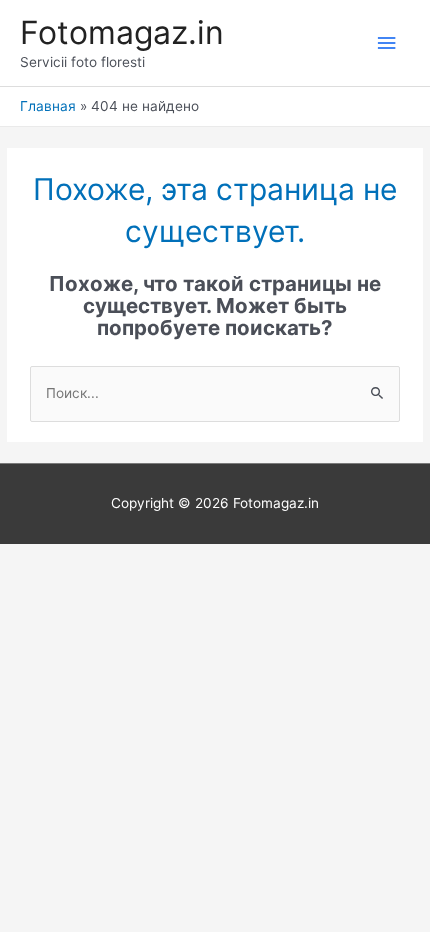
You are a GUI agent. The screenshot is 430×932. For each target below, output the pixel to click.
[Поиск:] (215, 393)
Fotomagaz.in (122, 32)
